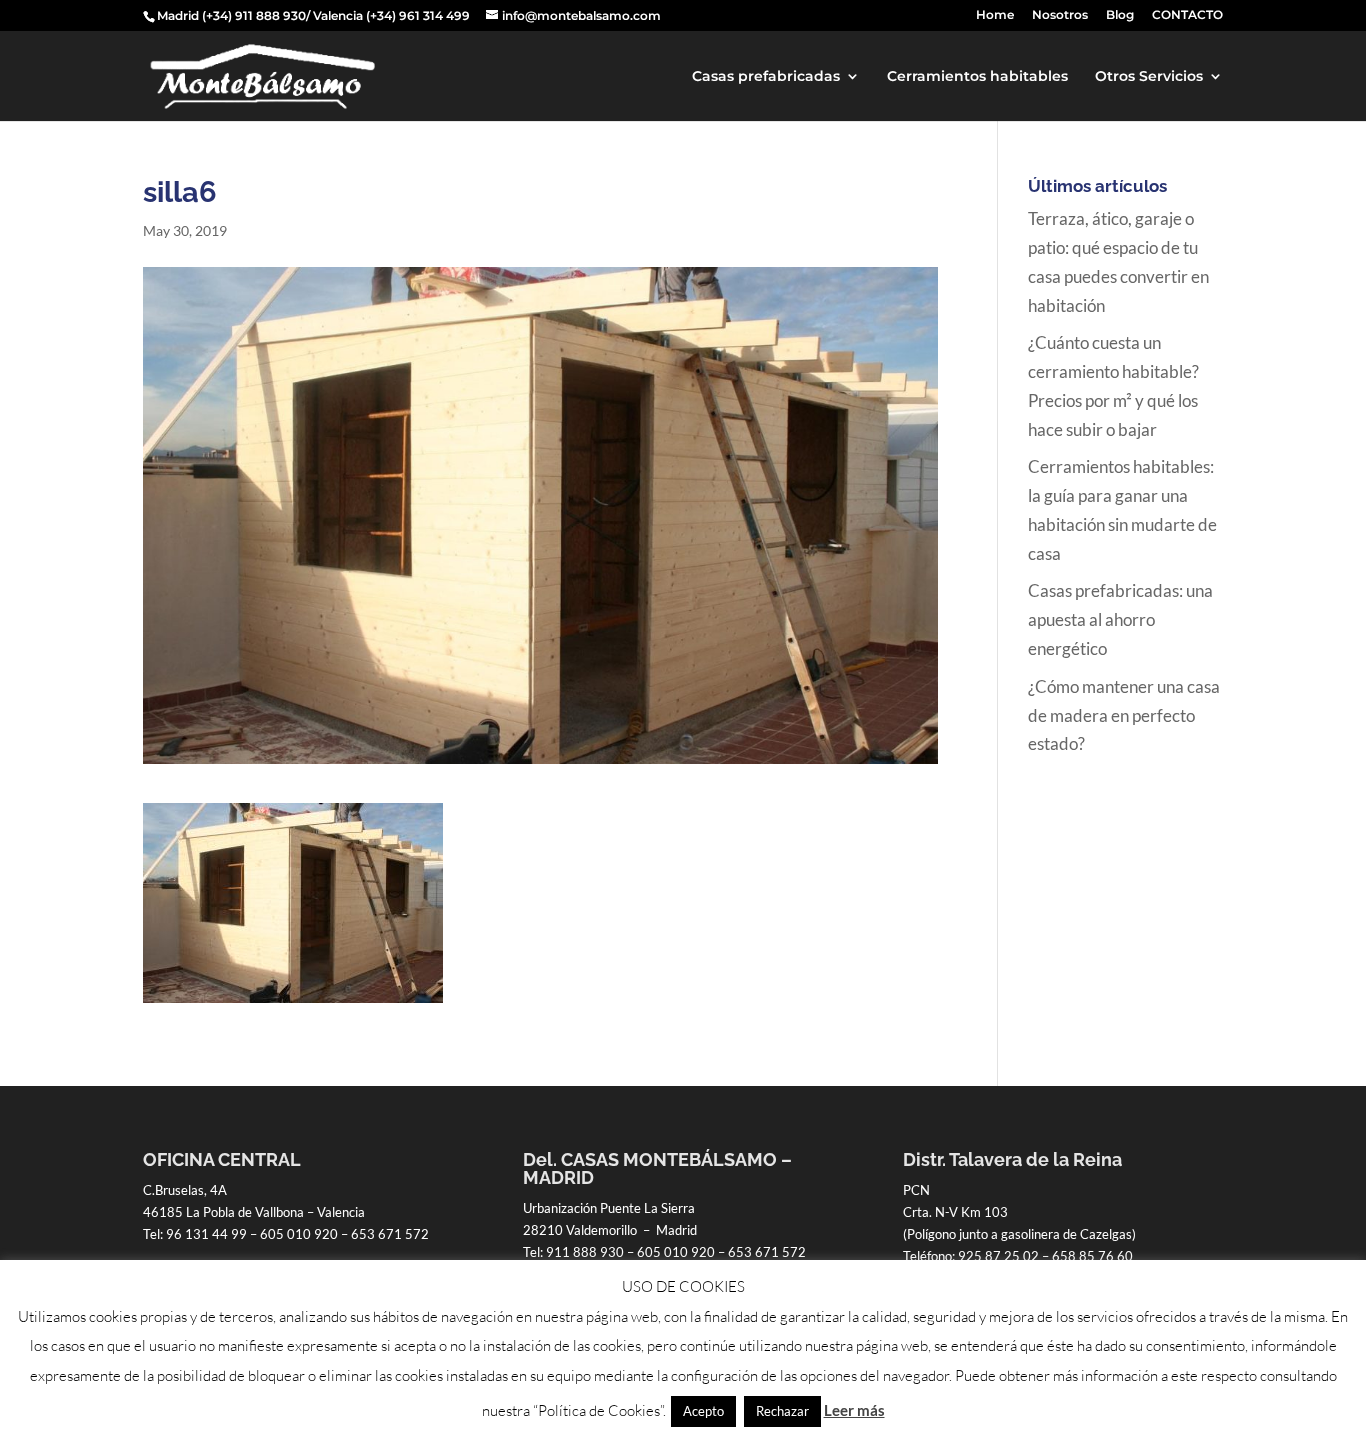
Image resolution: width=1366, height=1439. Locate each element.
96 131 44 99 (206, 1234)
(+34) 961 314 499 (418, 15)
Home (995, 15)
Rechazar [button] (782, 1411)
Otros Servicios (1149, 77)
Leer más (854, 1410)
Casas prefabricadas (766, 77)
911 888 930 (585, 1252)
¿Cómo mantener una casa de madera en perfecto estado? (1124, 715)
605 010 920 (299, 1234)
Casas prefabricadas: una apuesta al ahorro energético (1120, 619)
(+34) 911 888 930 (254, 15)
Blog (1120, 15)
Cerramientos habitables (977, 77)
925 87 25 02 (998, 1256)
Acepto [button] (703, 1411)
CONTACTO (1187, 15)
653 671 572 (390, 1234)
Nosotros (1060, 15)
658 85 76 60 (1092, 1256)
